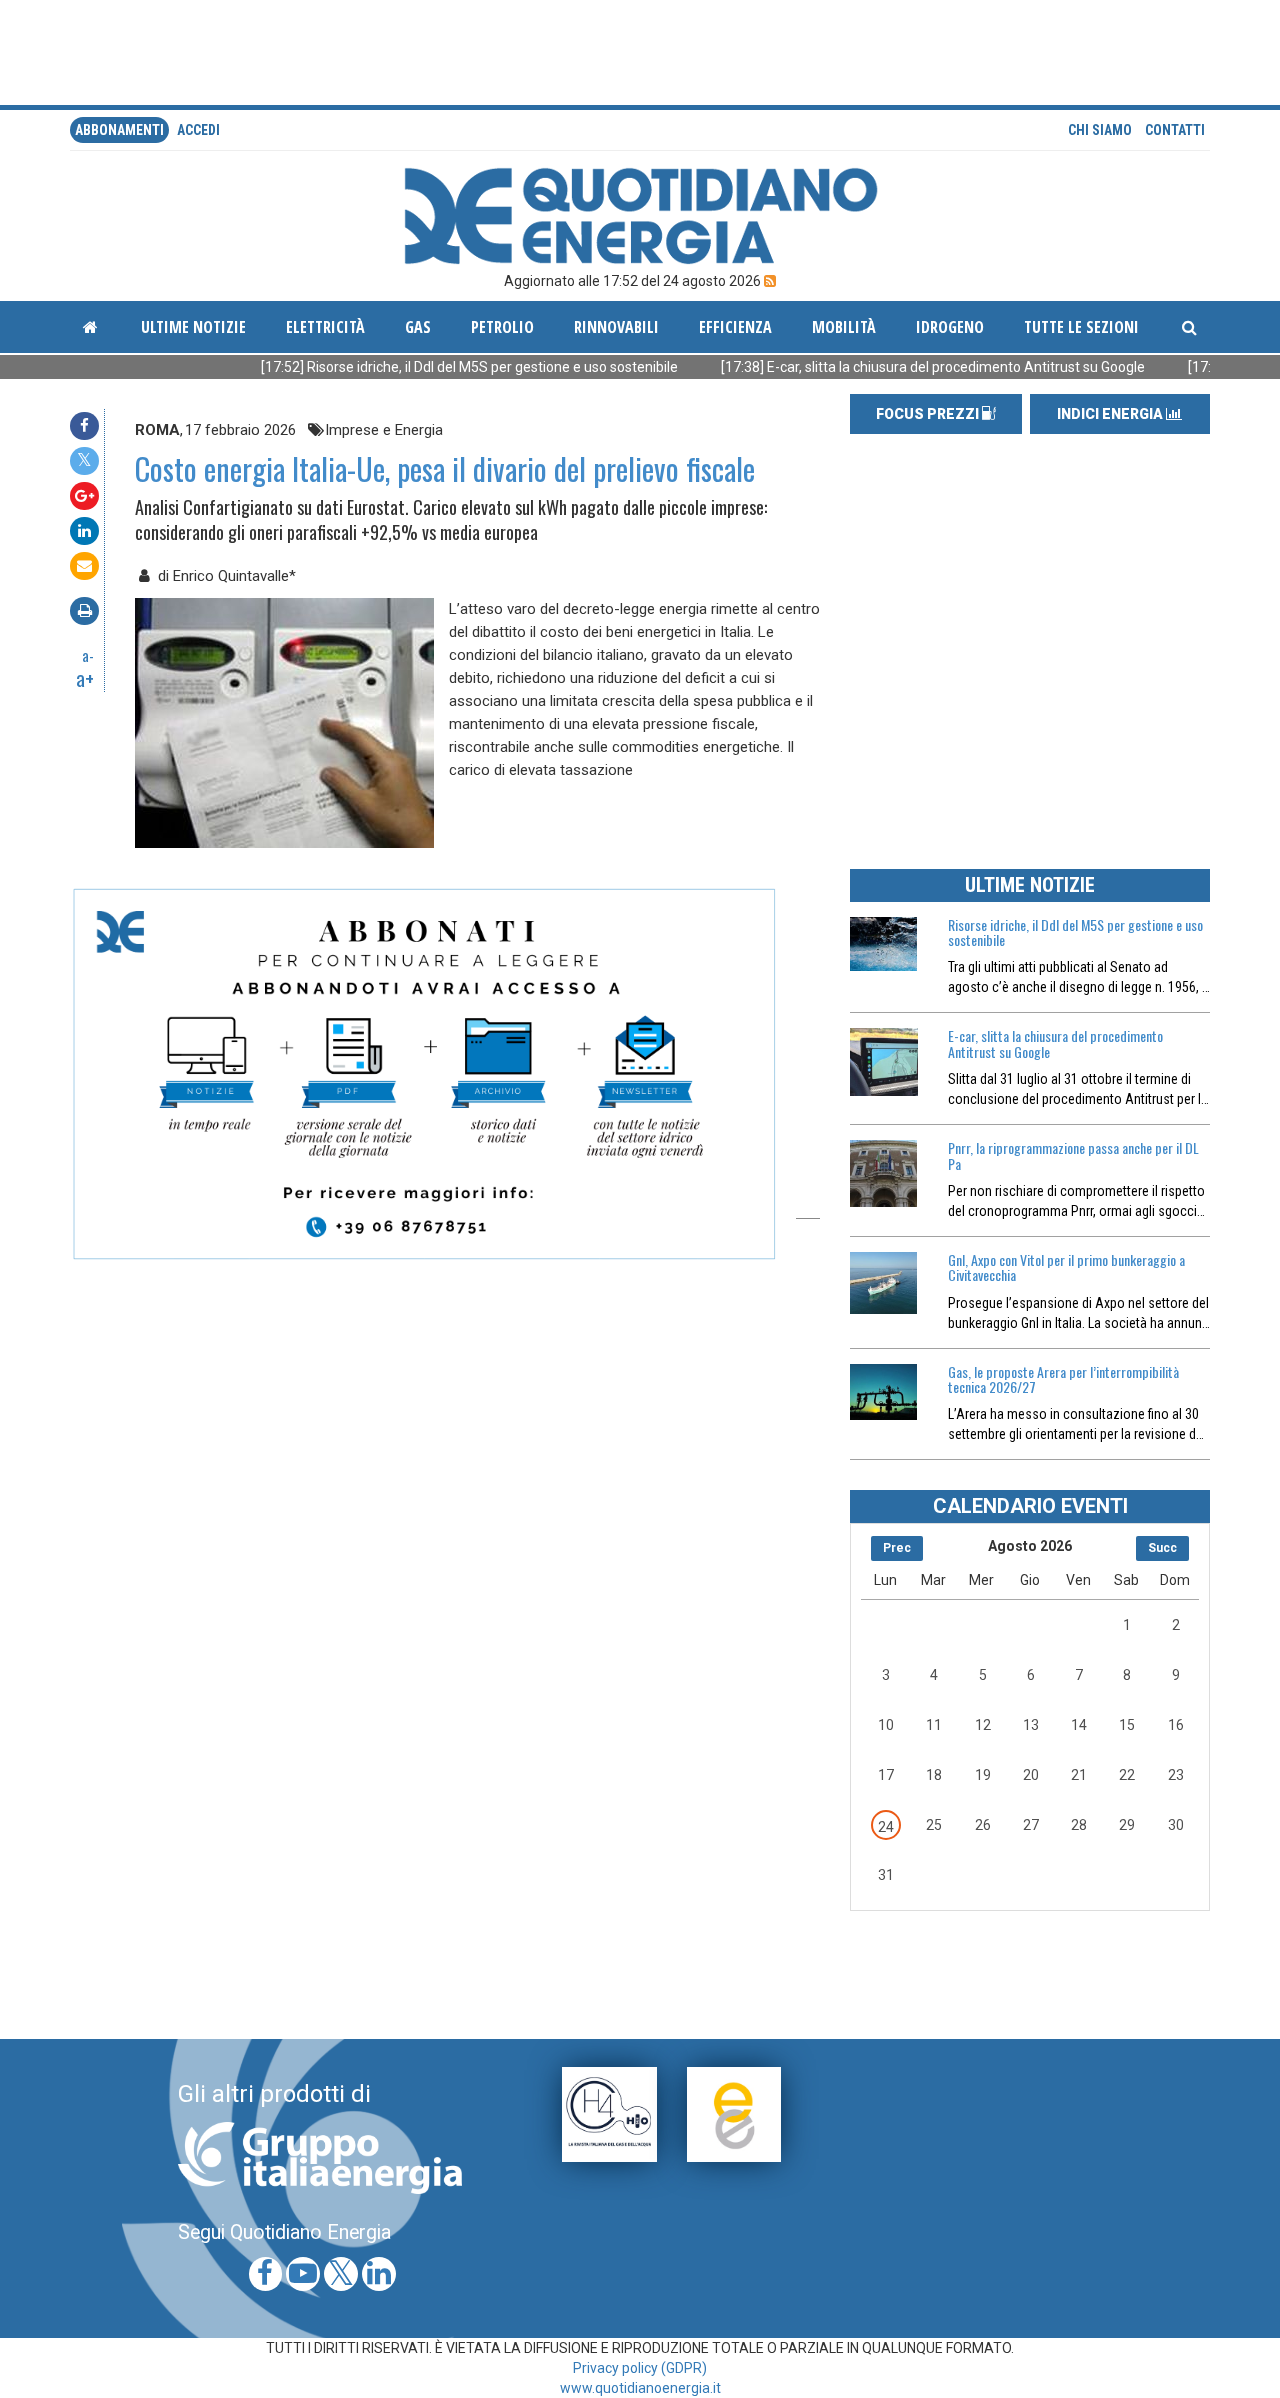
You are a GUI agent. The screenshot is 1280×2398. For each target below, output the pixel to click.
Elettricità (325, 327)
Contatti (1175, 130)
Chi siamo (1100, 130)
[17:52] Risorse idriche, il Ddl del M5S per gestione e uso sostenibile (405, 367)
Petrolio (502, 327)
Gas (418, 327)
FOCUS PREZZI (929, 414)
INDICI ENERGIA (1111, 414)
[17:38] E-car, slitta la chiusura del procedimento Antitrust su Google (868, 367)
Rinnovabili (616, 327)
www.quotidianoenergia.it (640, 2388)
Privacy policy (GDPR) (640, 2368)
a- (88, 655)
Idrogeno (950, 327)
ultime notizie (193, 327)
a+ (85, 678)
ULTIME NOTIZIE (1030, 885)
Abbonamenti (119, 130)
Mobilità (844, 327)
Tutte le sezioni (1081, 327)
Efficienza (735, 327)
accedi (198, 130)
